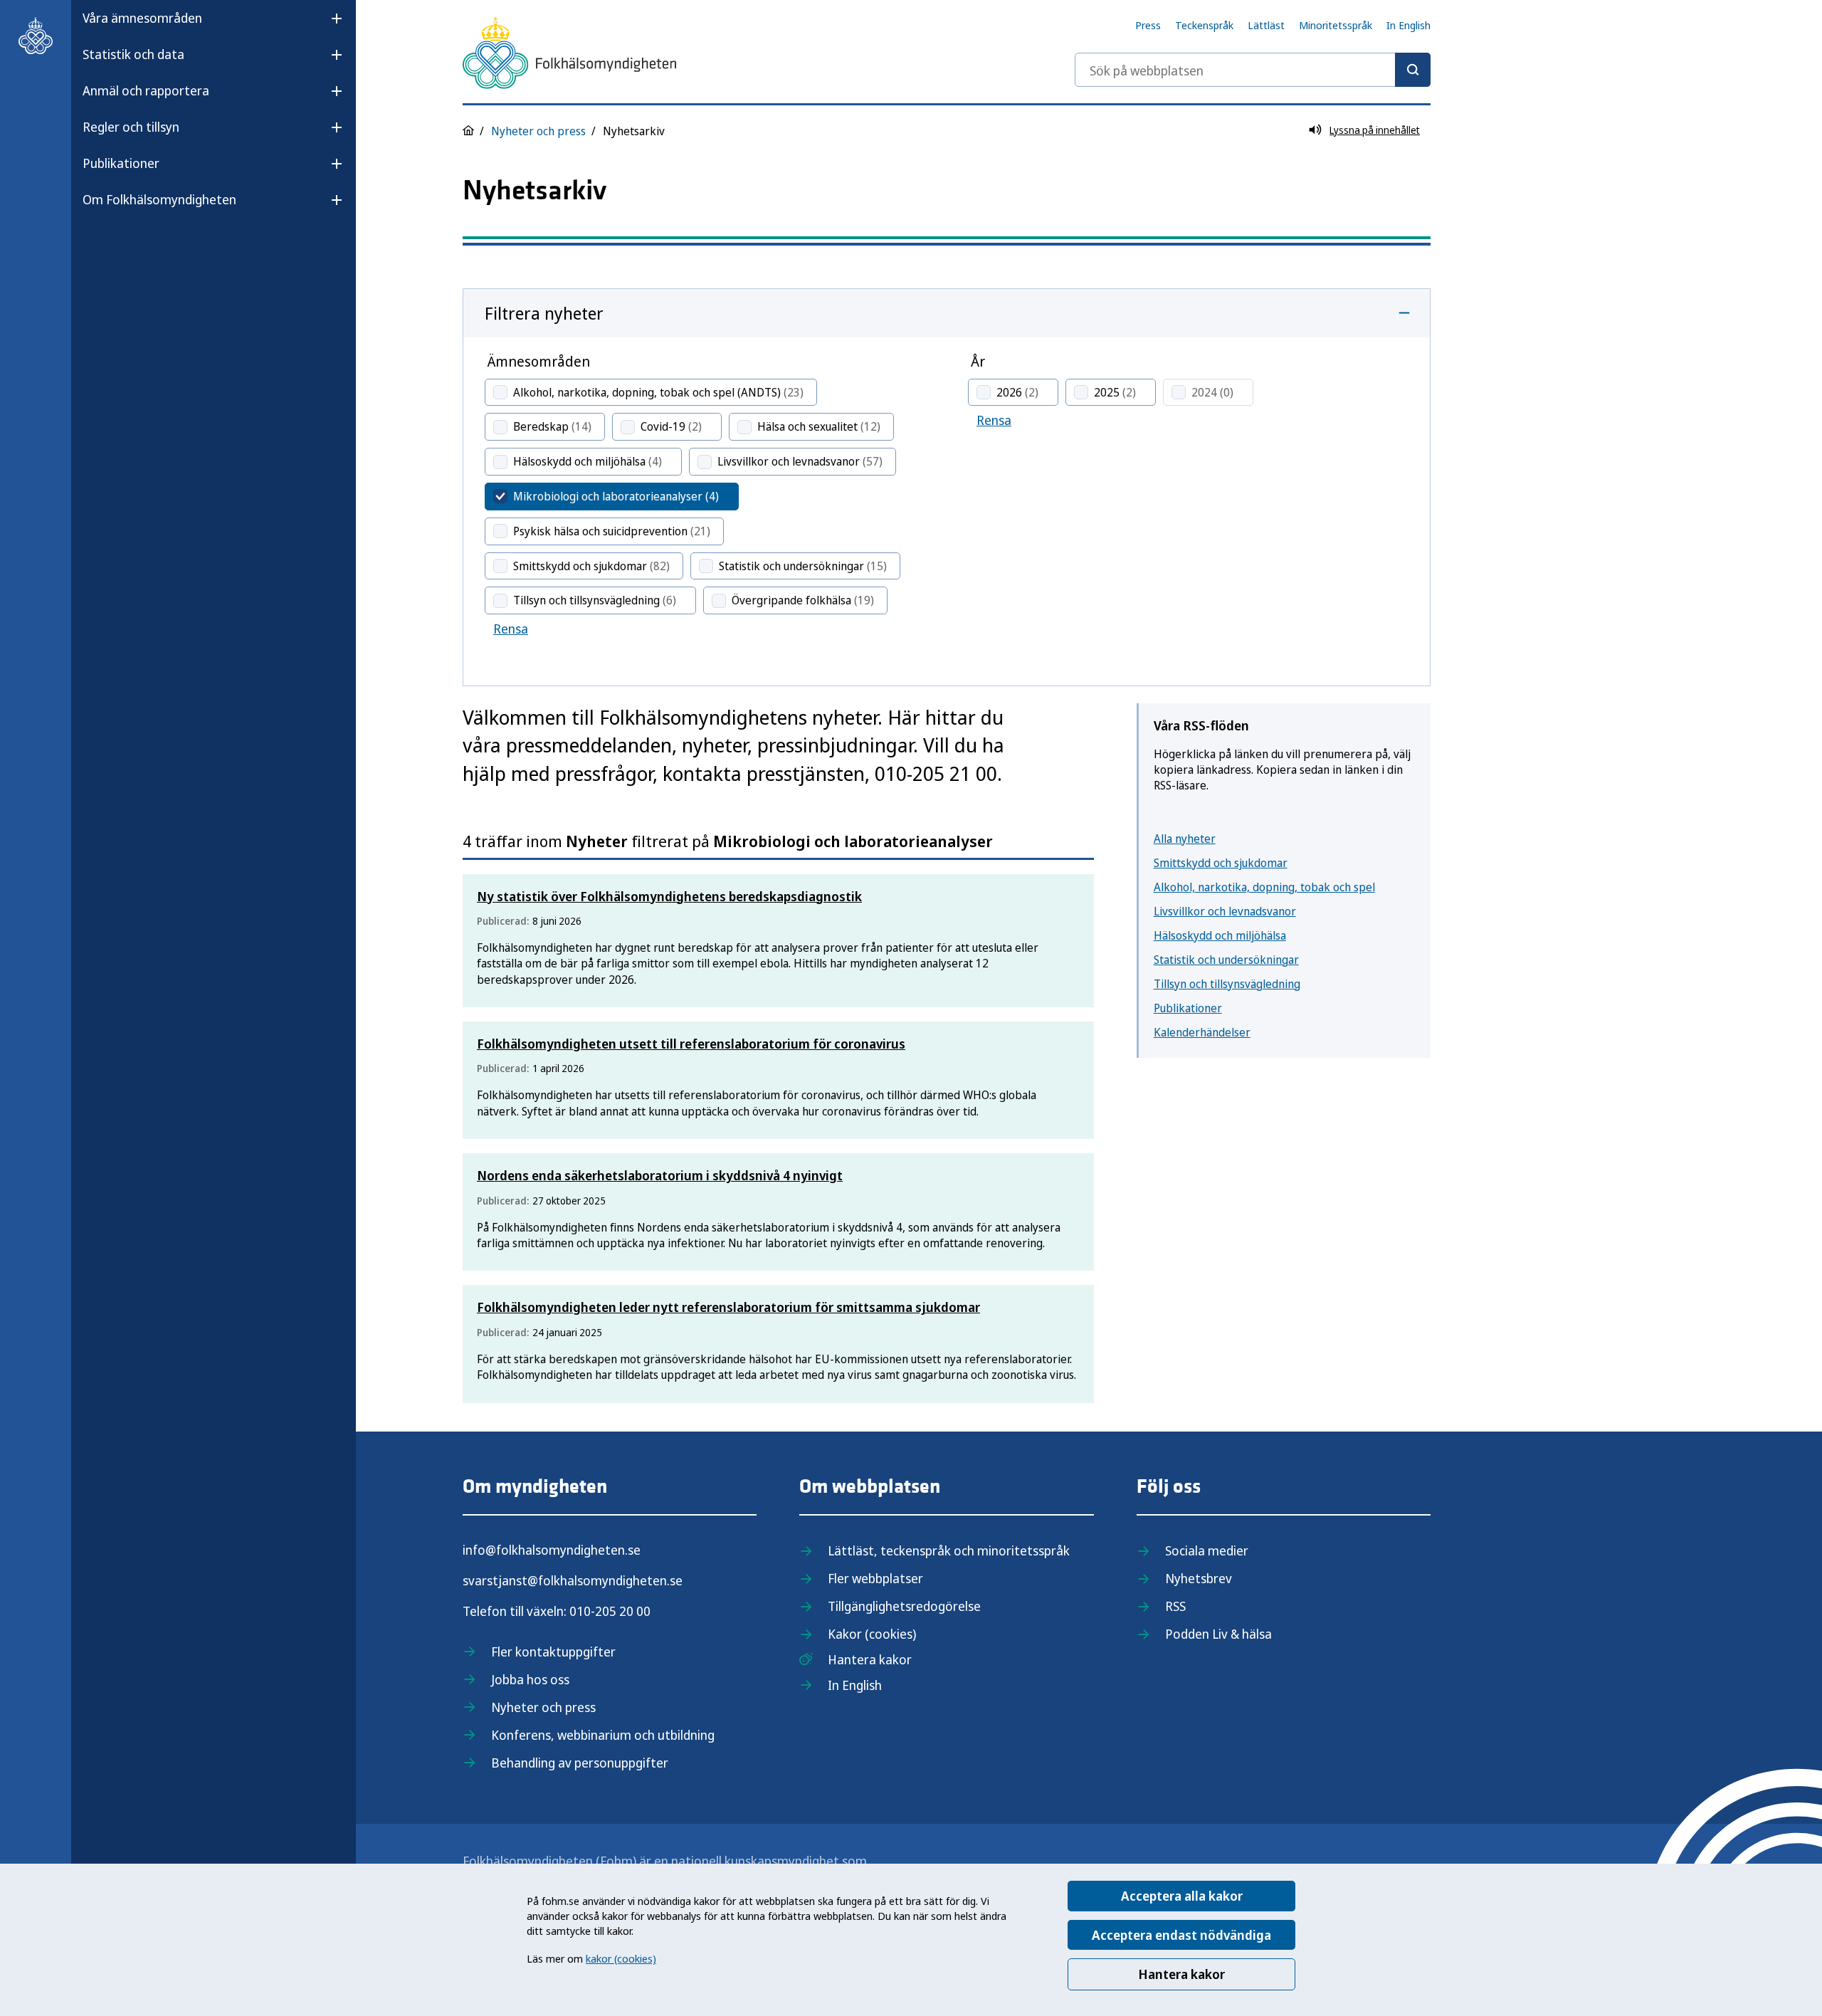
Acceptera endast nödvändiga (1181, 1935)
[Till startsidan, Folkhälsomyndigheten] (36, 36)
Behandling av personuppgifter (580, 1763)
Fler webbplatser (875, 1578)
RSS (1175, 1606)
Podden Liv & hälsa (1218, 1634)
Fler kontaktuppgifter (553, 1652)
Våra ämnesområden (142, 18)
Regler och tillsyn (131, 127)
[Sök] (1413, 70)
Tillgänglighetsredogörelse (904, 1606)
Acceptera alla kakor (1182, 1896)
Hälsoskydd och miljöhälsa (1220, 935)
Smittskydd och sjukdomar (1221, 863)
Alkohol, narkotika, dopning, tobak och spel (1264, 887)
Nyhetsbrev (1199, 1578)
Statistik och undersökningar (1226, 960)
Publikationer (121, 163)
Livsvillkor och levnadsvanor (1225, 911)
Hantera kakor (1181, 1974)
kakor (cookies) (621, 1958)
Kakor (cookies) (872, 1634)
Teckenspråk (1204, 25)
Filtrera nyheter (544, 313)
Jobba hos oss (530, 1679)
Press (1148, 25)
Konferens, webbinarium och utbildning (603, 1735)
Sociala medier (1207, 1550)
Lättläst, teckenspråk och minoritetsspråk (949, 1550)
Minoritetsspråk (1336, 25)
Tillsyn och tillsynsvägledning (1227, 984)
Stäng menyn (120, 245)
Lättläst (1266, 25)
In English (1408, 25)
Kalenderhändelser (1202, 1032)
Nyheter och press (538, 131)
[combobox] (1253, 70)
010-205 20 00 (610, 1611)
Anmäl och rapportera (146, 90)
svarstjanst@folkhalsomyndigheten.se (573, 1580)
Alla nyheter (1185, 839)
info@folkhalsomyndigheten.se (552, 1550)
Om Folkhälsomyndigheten (159, 199)
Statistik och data (133, 54)
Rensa (511, 629)
